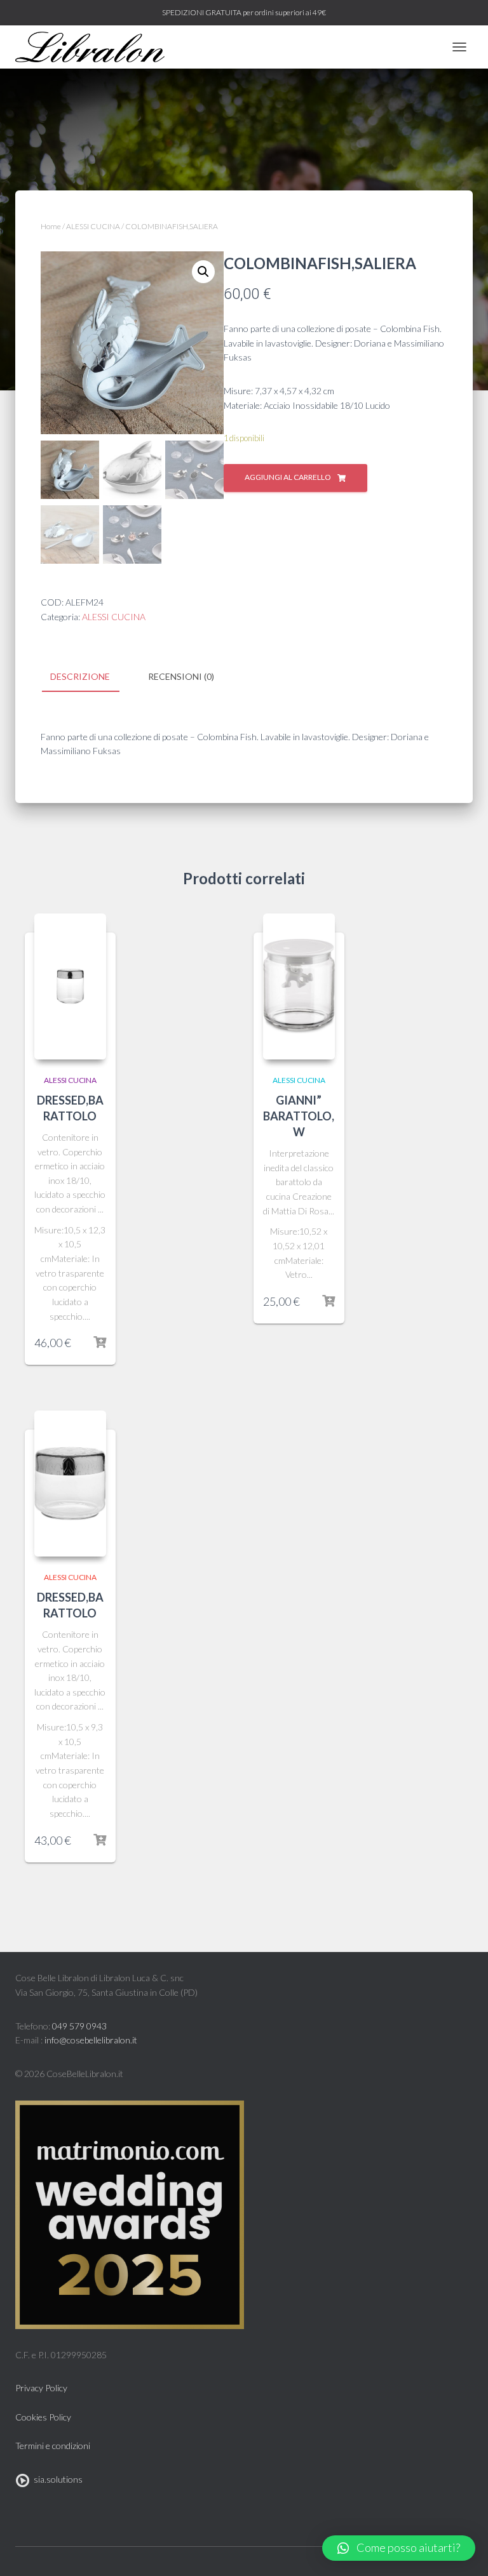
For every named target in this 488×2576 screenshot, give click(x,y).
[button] (399, 2548)
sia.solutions (56, 2479)
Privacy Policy (41, 2388)
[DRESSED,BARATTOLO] (70, 986)
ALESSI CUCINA (93, 226)
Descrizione (80, 676)
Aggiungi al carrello (288, 477)
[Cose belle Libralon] (95, 47)
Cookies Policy (43, 2417)
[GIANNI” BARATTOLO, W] (299, 986)
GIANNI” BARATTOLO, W (299, 1116)
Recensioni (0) (181, 676)
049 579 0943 (79, 2026)
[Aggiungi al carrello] (100, 1343)
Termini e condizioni (53, 2446)
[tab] (90, 677)
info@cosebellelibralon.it (91, 2040)
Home (51, 226)
